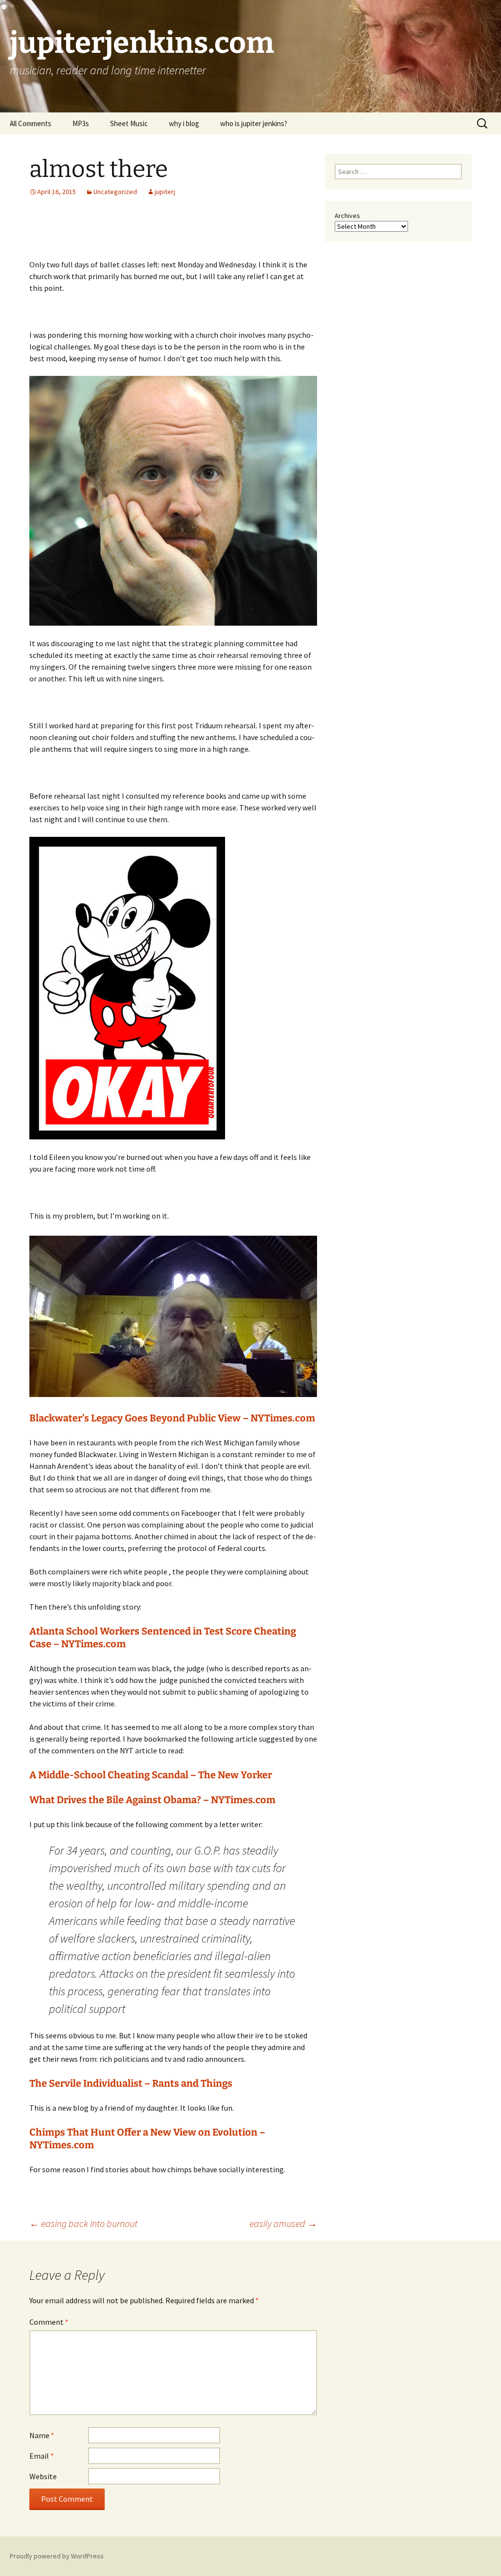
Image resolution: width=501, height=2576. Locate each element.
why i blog (184, 123)
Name (42, 2435)
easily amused (283, 2223)
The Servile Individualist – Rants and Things (131, 2083)
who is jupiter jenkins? (254, 123)
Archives (347, 216)
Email (42, 2456)
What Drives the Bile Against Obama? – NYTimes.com (152, 1800)
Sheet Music (129, 123)
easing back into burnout (83, 2223)
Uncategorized (115, 192)
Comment (49, 2322)
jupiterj (165, 192)
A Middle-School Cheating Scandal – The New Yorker (151, 1775)
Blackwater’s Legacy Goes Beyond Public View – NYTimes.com (172, 1418)
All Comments (31, 123)
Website (43, 2476)
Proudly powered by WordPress (57, 2556)
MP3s (81, 123)
